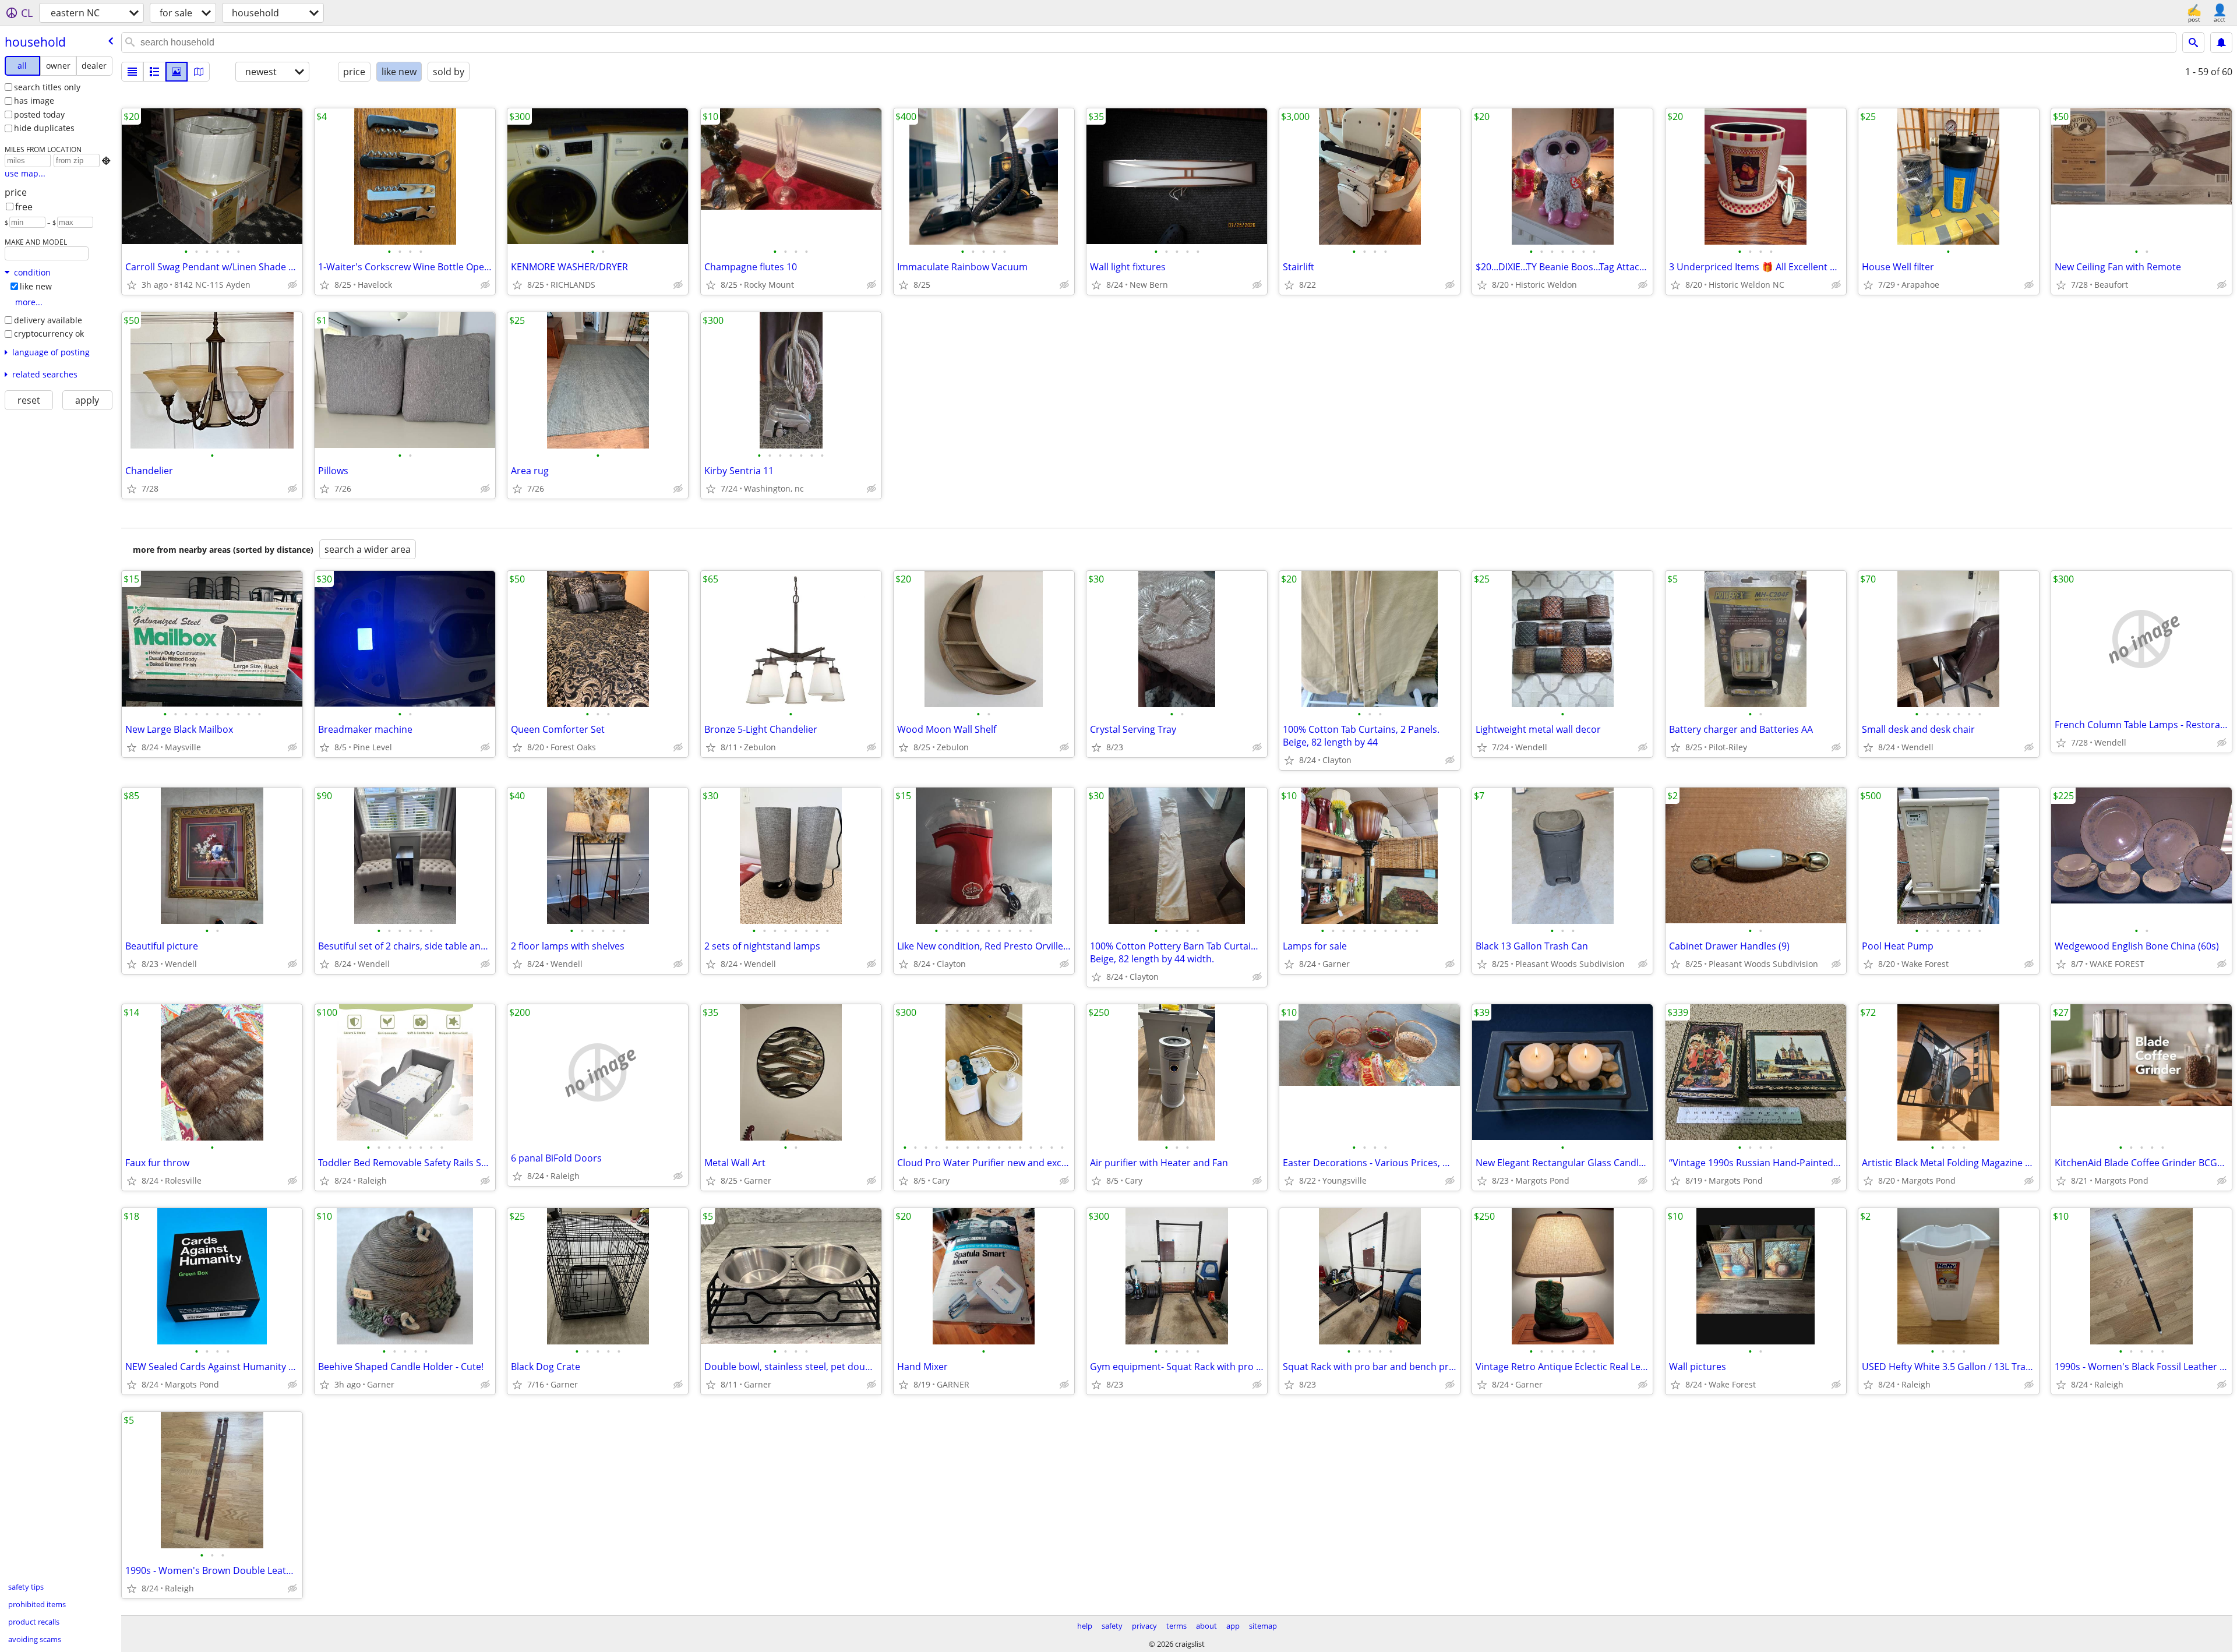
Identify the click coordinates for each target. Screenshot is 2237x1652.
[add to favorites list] (132, 285)
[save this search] (2221, 43)
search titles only (47, 87)
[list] (132, 72)
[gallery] (177, 72)
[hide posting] (292, 285)
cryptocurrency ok (49, 333)
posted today (39, 114)
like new (36, 286)
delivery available (48, 320)
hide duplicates (44, 128)
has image (34, 100)
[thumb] (154, 72)
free (24, 207)
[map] (199, 72)
